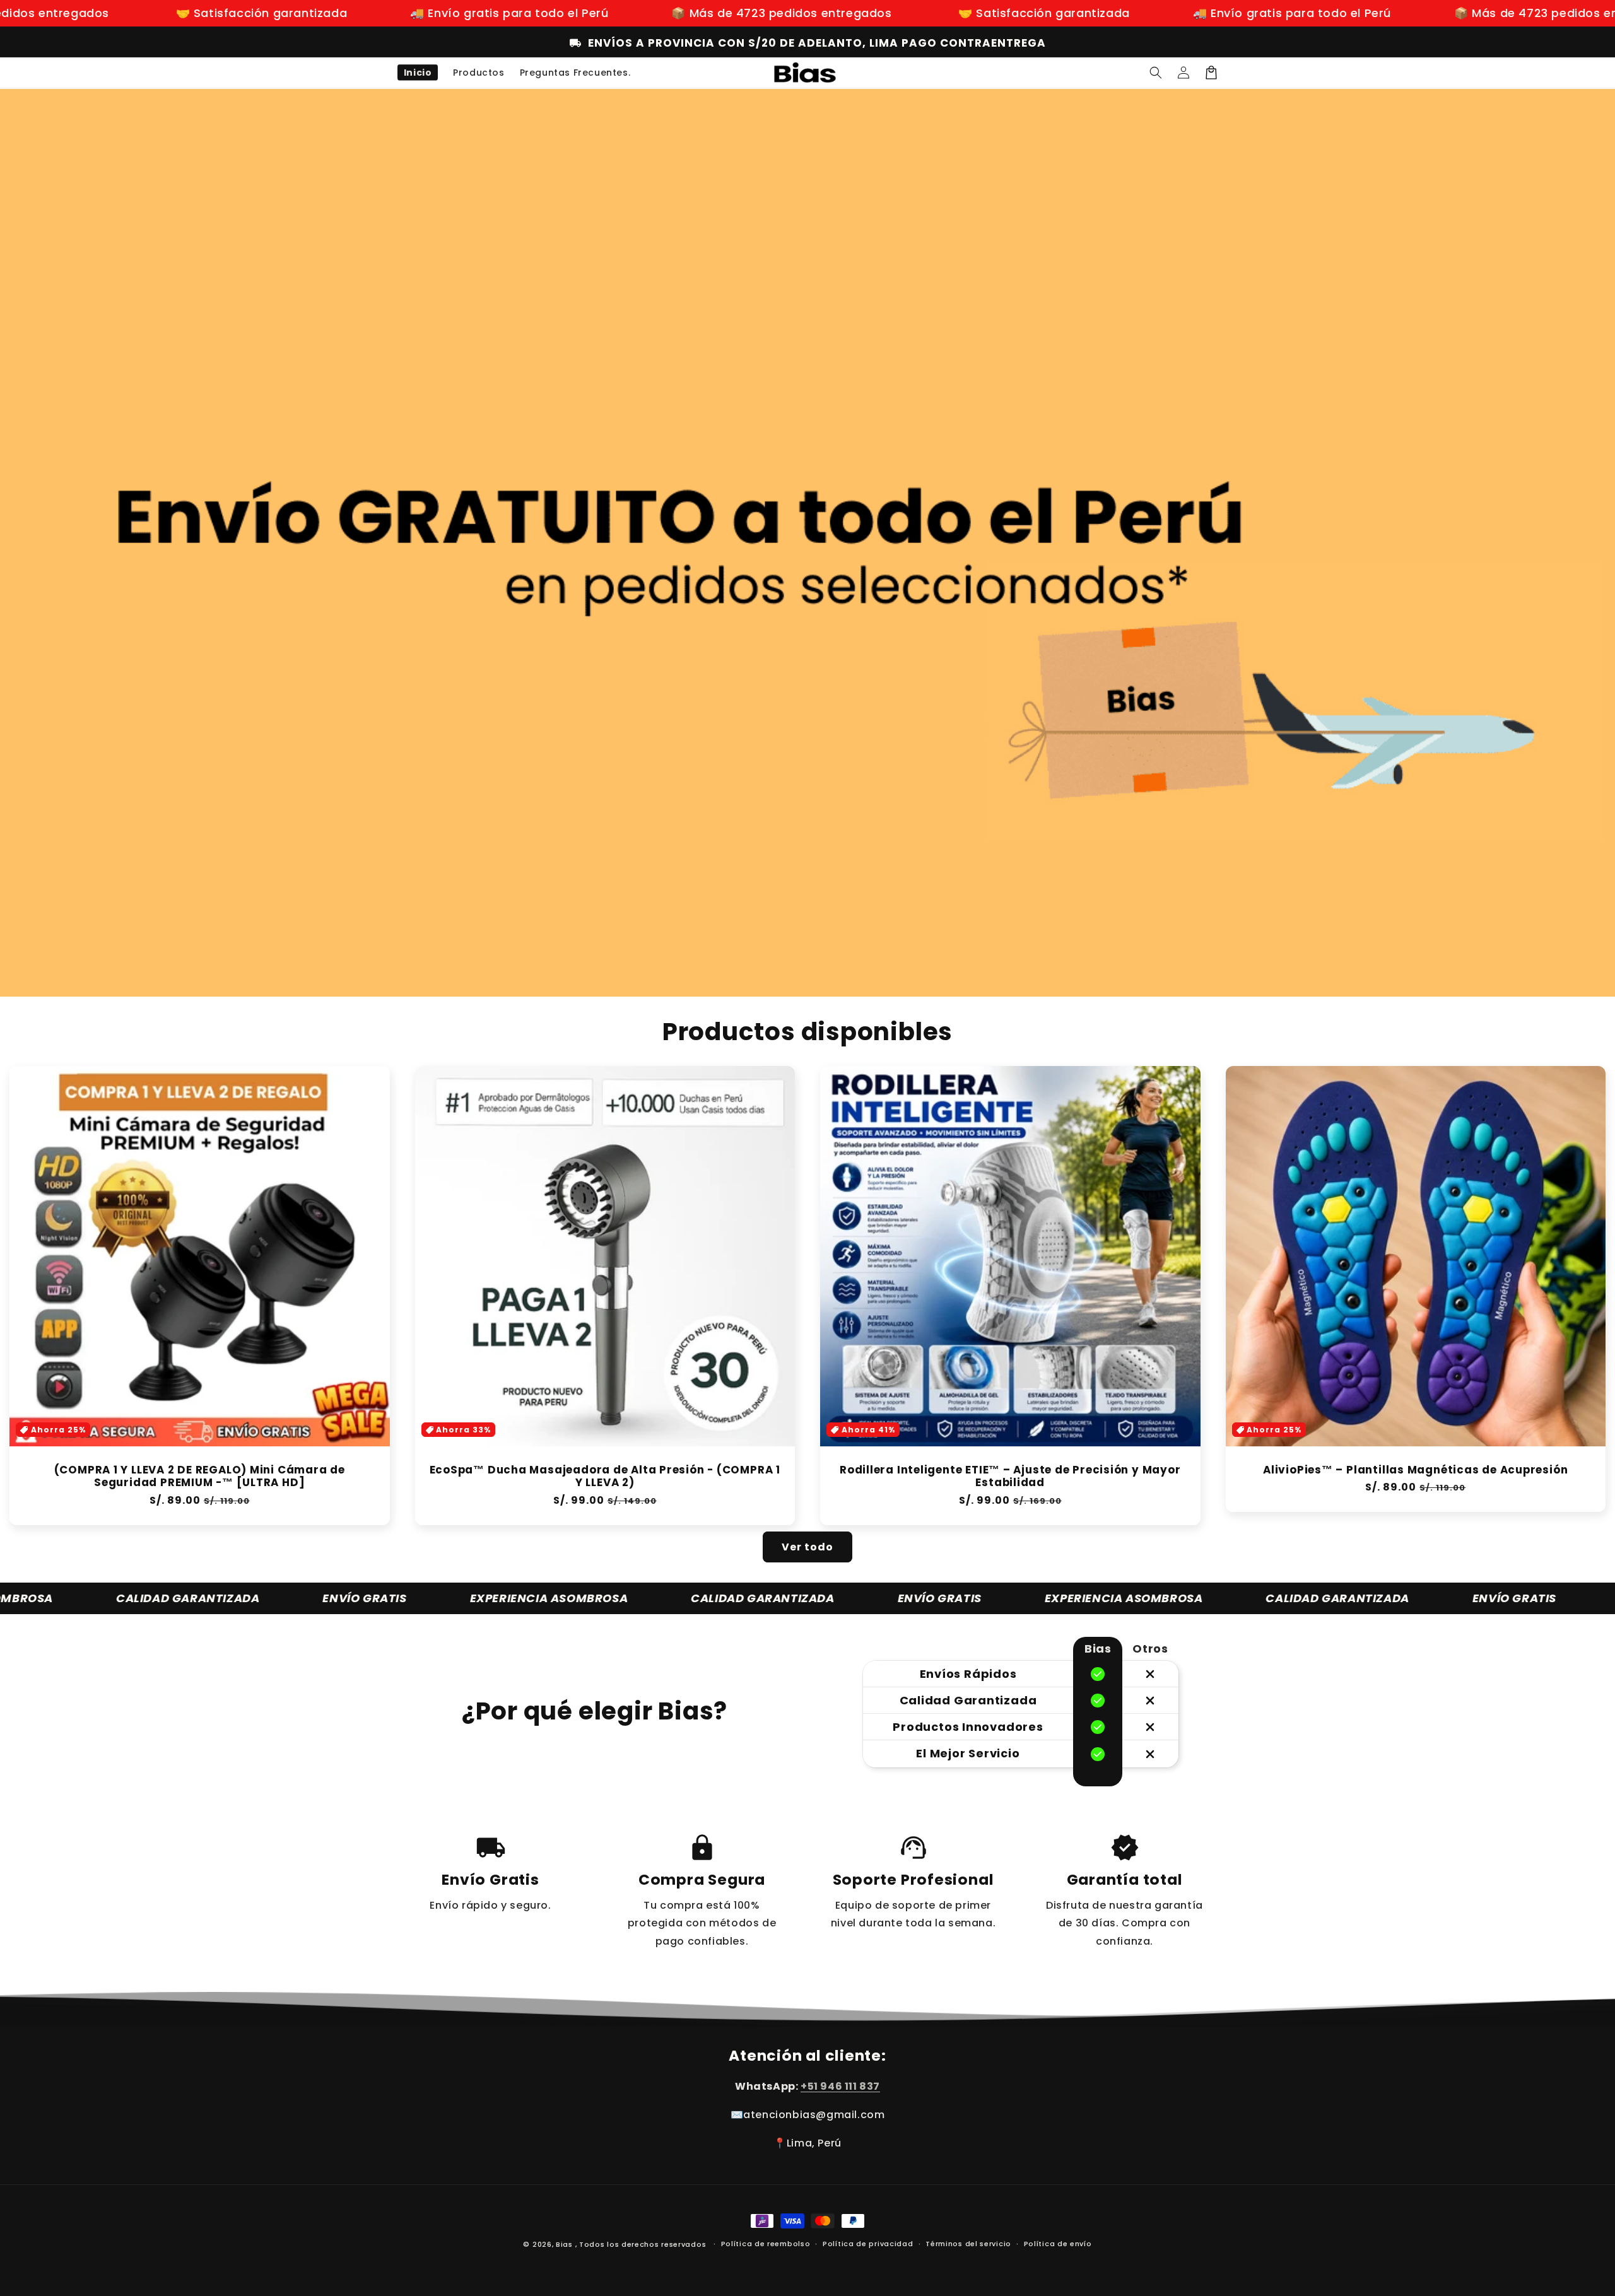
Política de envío (1058, 2244)
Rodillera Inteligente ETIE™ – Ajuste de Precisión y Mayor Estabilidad (1010, 1477)
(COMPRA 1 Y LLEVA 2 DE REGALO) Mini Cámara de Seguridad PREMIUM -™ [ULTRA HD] (200, 1477)
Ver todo (807, 1547)
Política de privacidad (868, 2244)
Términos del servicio (968, 2244)
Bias (566, 2244)
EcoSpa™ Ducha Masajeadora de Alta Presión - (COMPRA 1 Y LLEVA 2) (605, 1477)
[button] (1156, 73)
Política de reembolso (766, 2244)
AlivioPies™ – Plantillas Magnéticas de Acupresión (1415, 1470)
